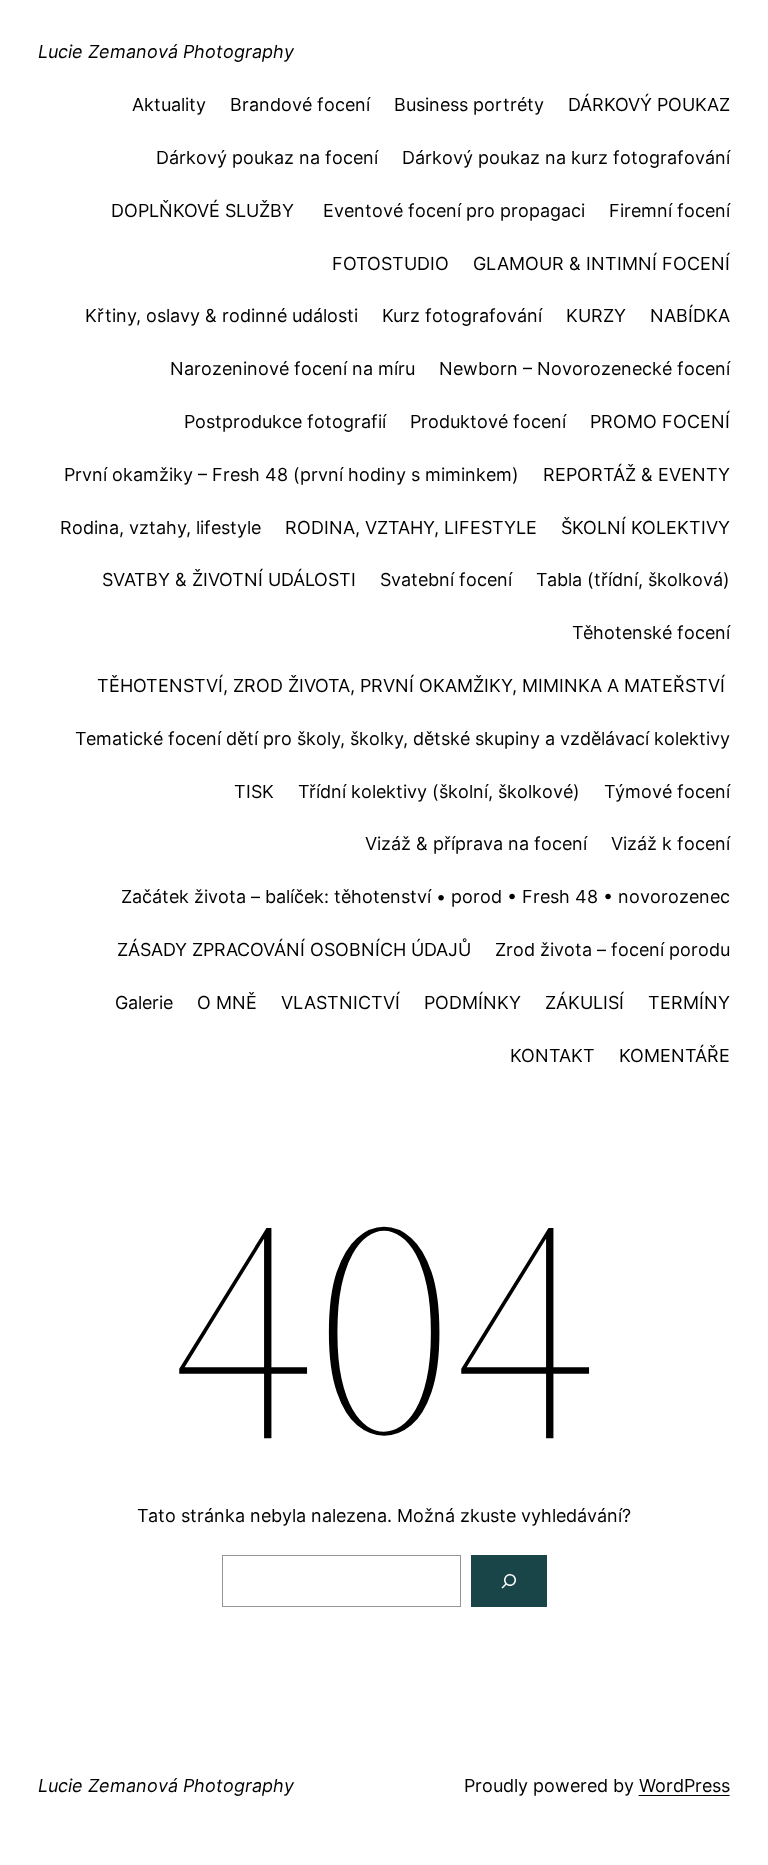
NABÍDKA (690, 315)
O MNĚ (227, 1002)
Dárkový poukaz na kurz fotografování (566, 157)
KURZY (596, 315)
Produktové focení (488, 421)
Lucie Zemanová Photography (166, 51)
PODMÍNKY (472, 1002)
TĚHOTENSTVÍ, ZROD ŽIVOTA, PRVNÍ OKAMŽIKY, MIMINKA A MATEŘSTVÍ (413, 685)
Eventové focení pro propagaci (454, 210)
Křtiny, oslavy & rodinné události (221, 315)
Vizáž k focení (670, 843)
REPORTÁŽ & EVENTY (636, 474)
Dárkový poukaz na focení (267, 157)
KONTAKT (552, 1055)
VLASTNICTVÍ (340, 1002)
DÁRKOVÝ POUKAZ (649, 104)
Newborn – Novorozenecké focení (584, 368)
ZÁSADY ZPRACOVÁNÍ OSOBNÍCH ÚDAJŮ (294, 949)
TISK (254, 791)
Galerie (144, 1002)
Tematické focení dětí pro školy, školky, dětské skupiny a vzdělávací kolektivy (402, 738)
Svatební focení (446, 579)
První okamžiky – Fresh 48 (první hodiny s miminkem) (291, 474)
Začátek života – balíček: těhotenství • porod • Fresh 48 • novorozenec (425, 896)
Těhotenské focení (651, 632)
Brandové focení (300, 104)
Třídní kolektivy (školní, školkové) (439, 791)
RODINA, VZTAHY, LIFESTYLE (411, 527)
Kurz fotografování (462, 315)
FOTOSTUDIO (390, 263)
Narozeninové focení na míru (292, 368)
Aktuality (169, 104)
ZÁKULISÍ (584, 1002)
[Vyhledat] (509, 1581)
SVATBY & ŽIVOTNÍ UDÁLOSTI (229, 579)
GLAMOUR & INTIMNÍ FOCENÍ (601, 263)
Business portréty (469, 104)
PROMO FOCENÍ (660, 421)
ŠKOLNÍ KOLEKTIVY (645, 527)
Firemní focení (669, 210)
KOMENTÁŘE (674, 1055)
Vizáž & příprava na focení (476, 843)
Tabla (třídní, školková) (633, 579)
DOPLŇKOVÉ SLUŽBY (205, 210)
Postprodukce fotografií (285, 421)
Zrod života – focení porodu (612, 949)
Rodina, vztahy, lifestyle (160, 527)
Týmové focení (667, 791)
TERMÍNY (689, 1002)
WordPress (684, 1785)
